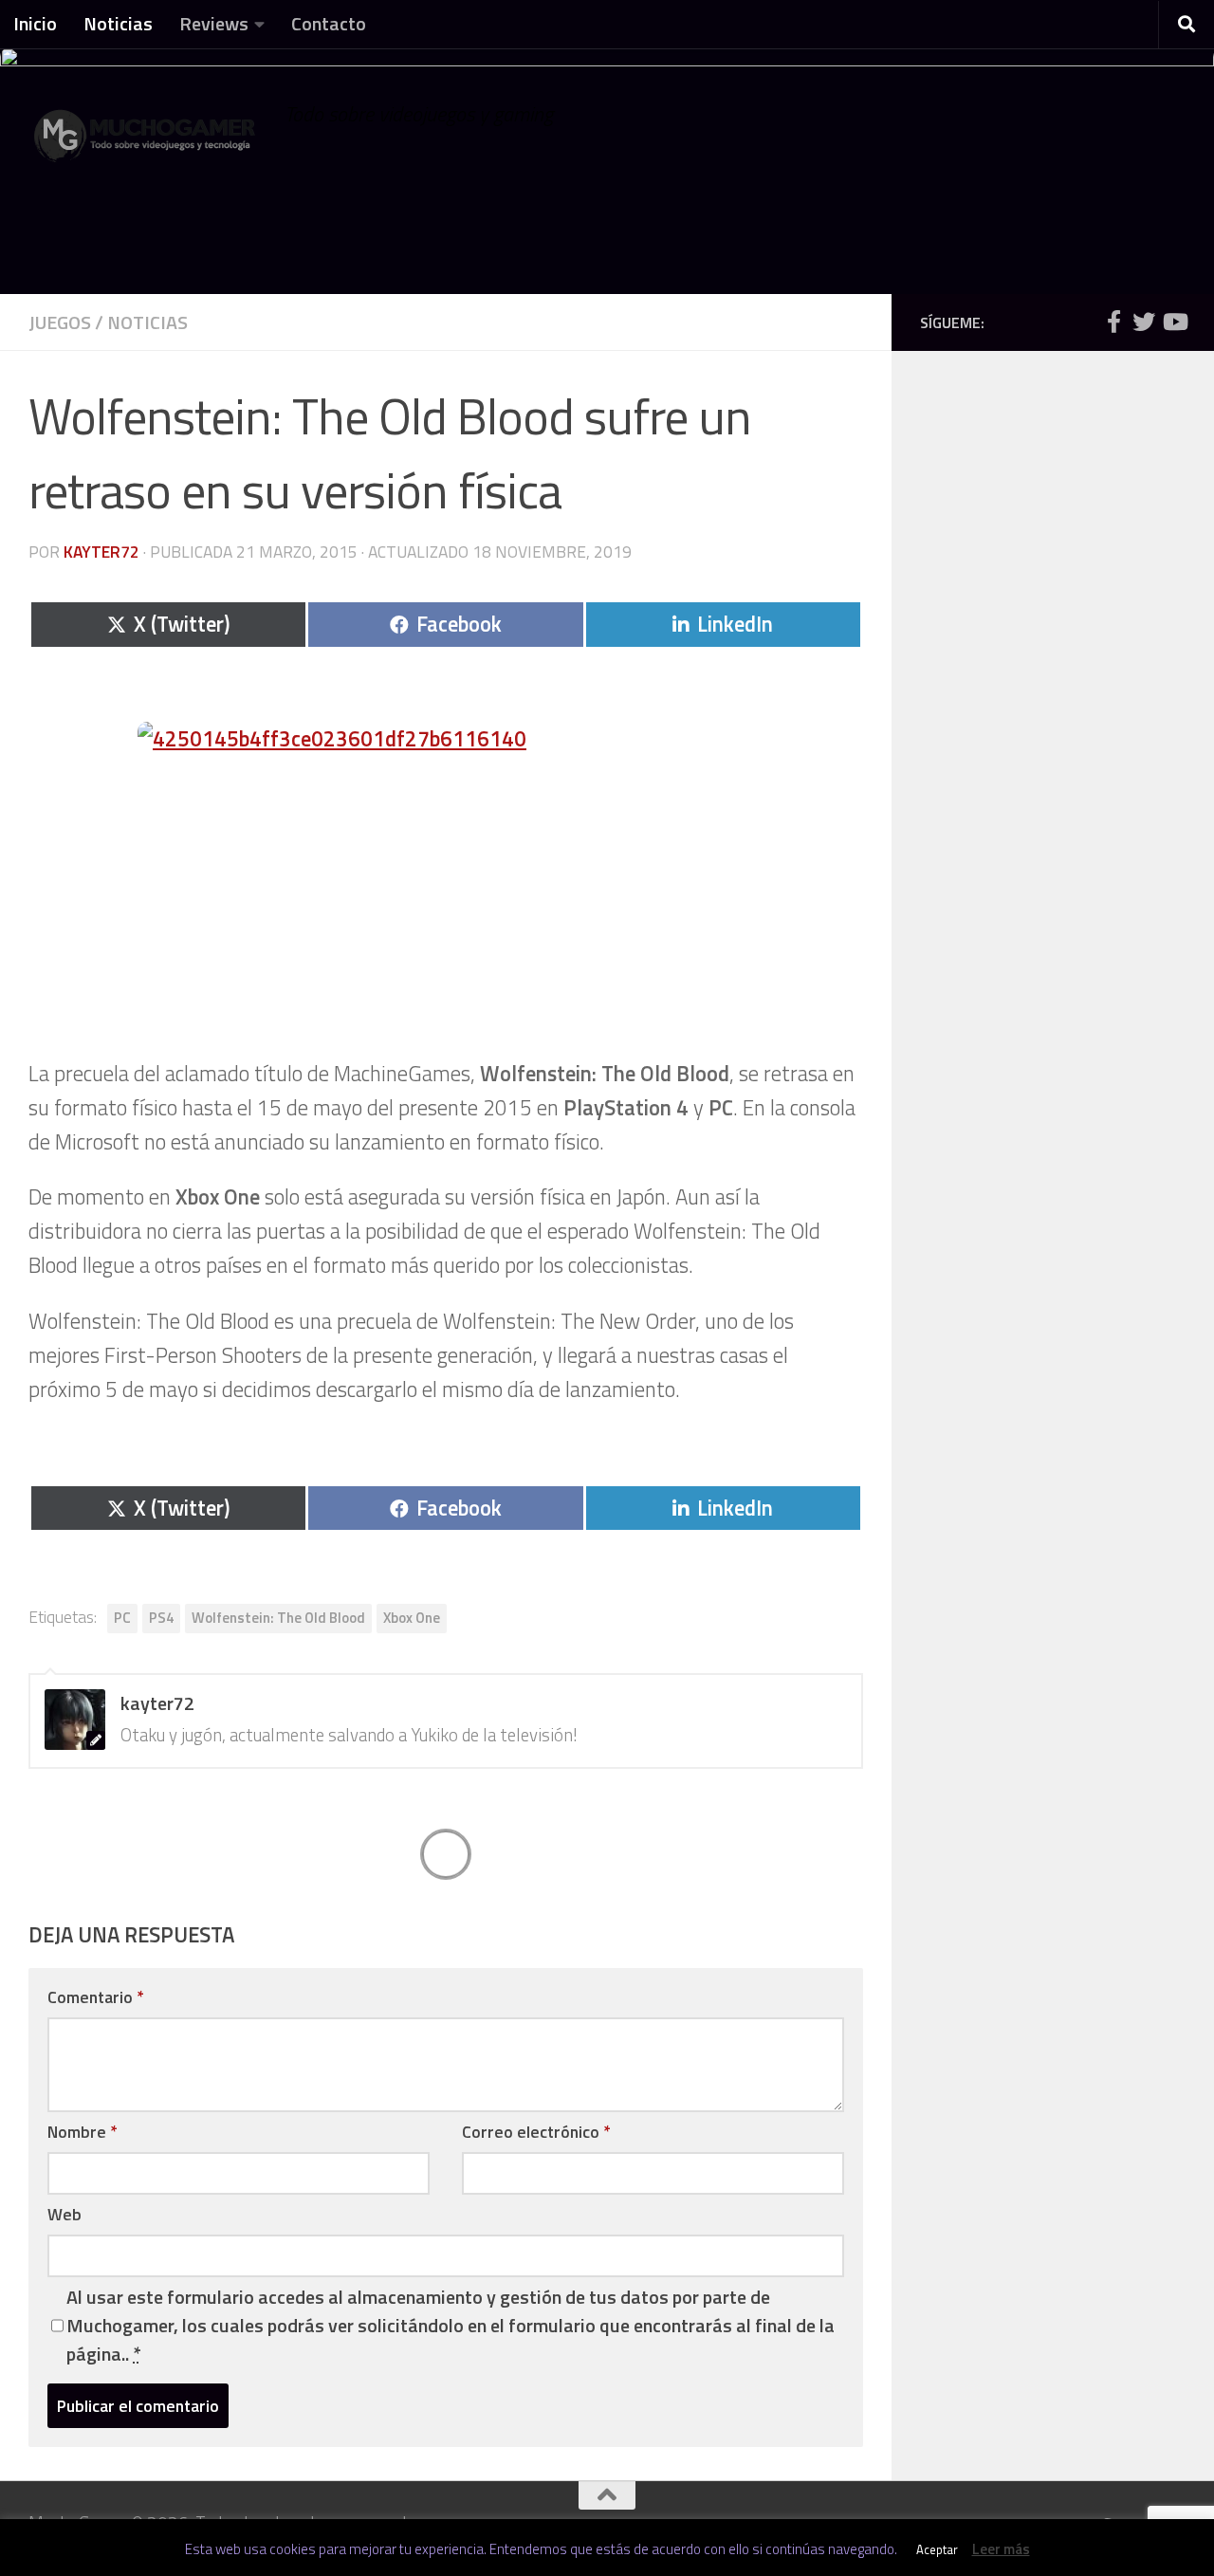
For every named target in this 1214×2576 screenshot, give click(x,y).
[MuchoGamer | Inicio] (147, 145)
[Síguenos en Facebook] (1113, 322)
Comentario (95, 1997)
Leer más (1001, 2549)
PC (122, 1618)
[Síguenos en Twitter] (1144, 322)
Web (64, 2214)
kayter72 (101, 552)
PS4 (161, 1618)
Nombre (82, 2132)
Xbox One (412, 1618)
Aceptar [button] (937, 2549)
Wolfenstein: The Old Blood (278, 1618)
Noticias (118, 23)
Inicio (35, 23)
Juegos (60, 322)
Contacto (329, 23)
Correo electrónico (536, 2132)
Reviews (214, 23)
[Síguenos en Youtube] (1174, 322)
